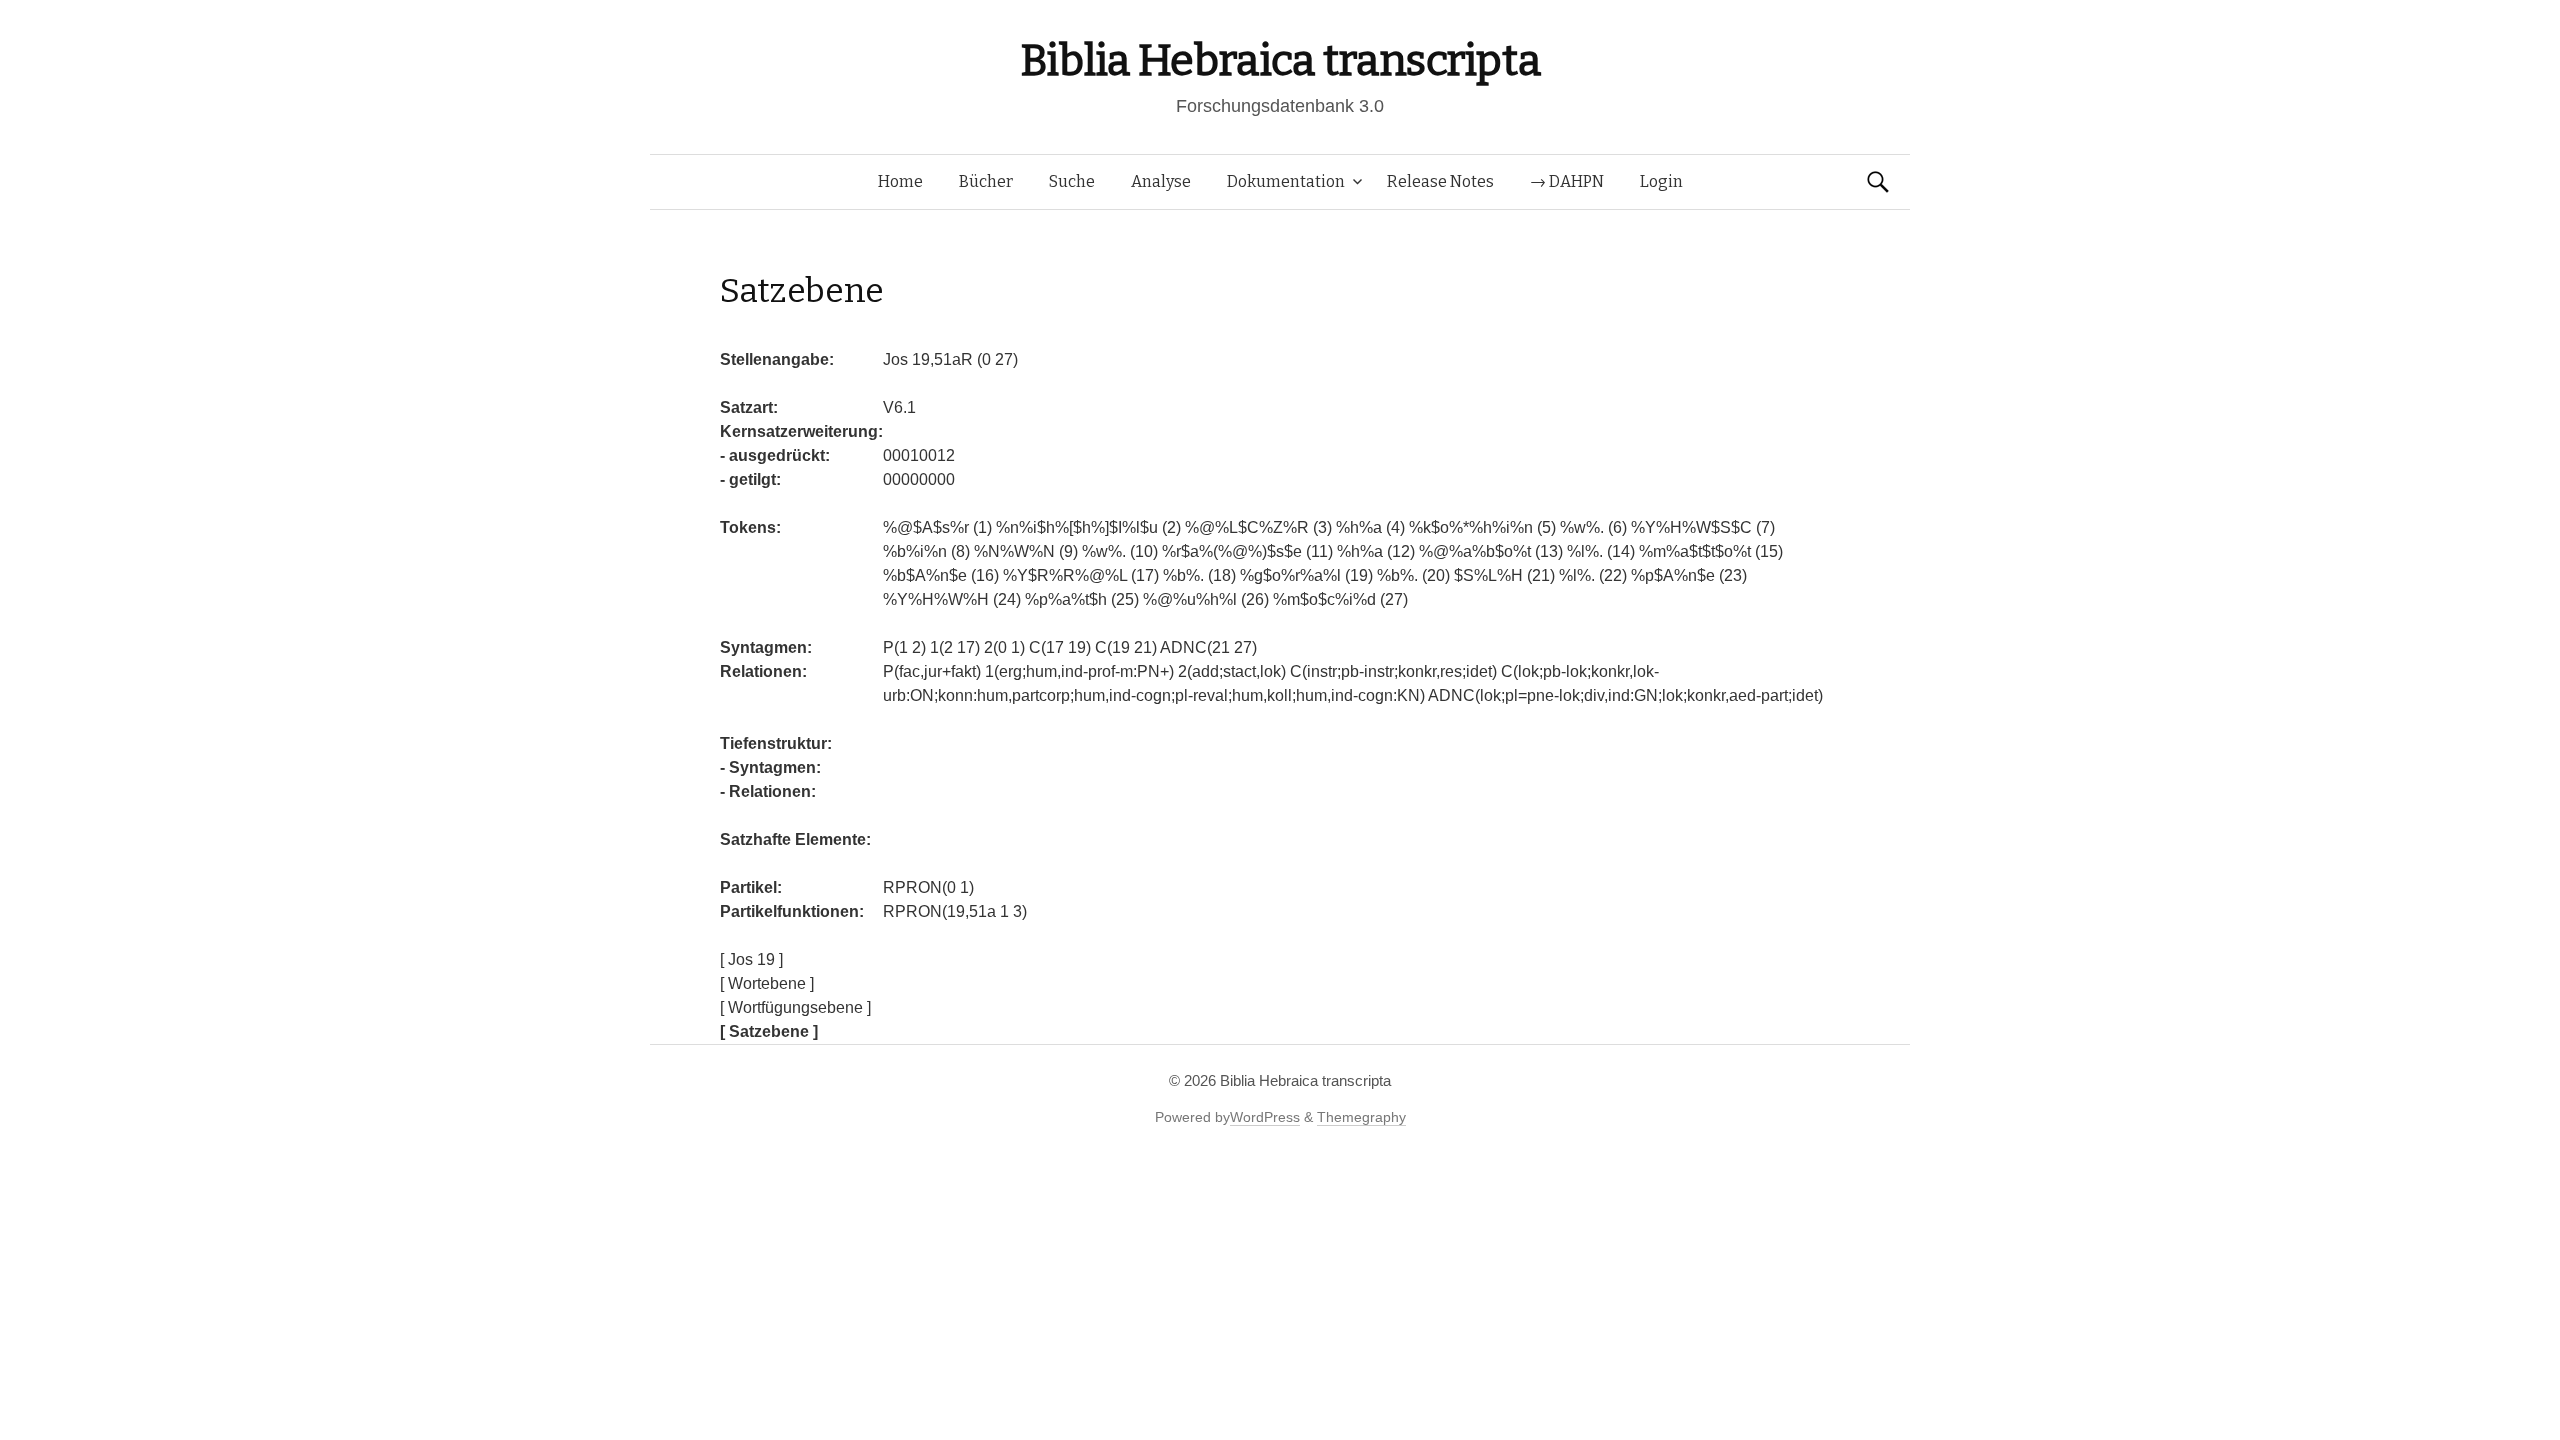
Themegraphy (1361, 1117)
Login (1661, 181)
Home (900, 181)
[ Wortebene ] (767, 983)
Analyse (1161, 181)
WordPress (1265, 1117)
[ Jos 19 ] (751, 959)
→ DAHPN (1567, 181)
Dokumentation (1286, 181)
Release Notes (1440, 181)
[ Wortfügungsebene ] (795, 1007)
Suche (1072, 181)
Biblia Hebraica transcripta (1280, 60)
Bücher (986, 181)
